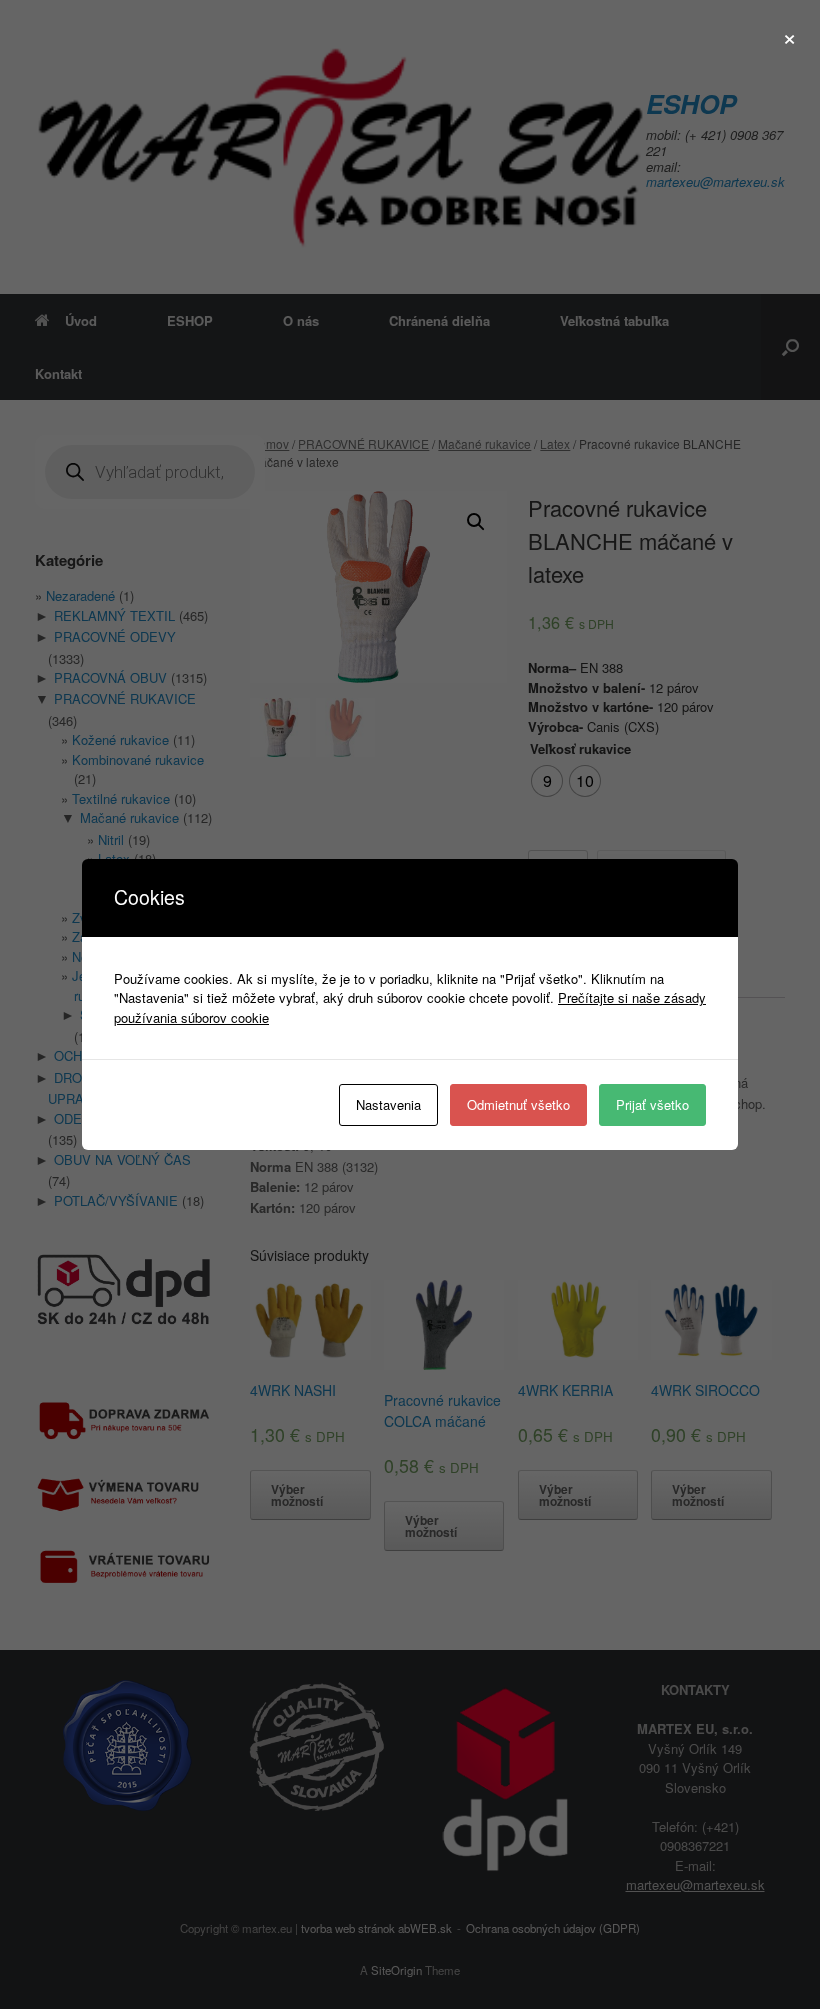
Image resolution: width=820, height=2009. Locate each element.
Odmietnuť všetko (518, 1104)
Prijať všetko (652, 1104)
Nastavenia (388, 1104)
